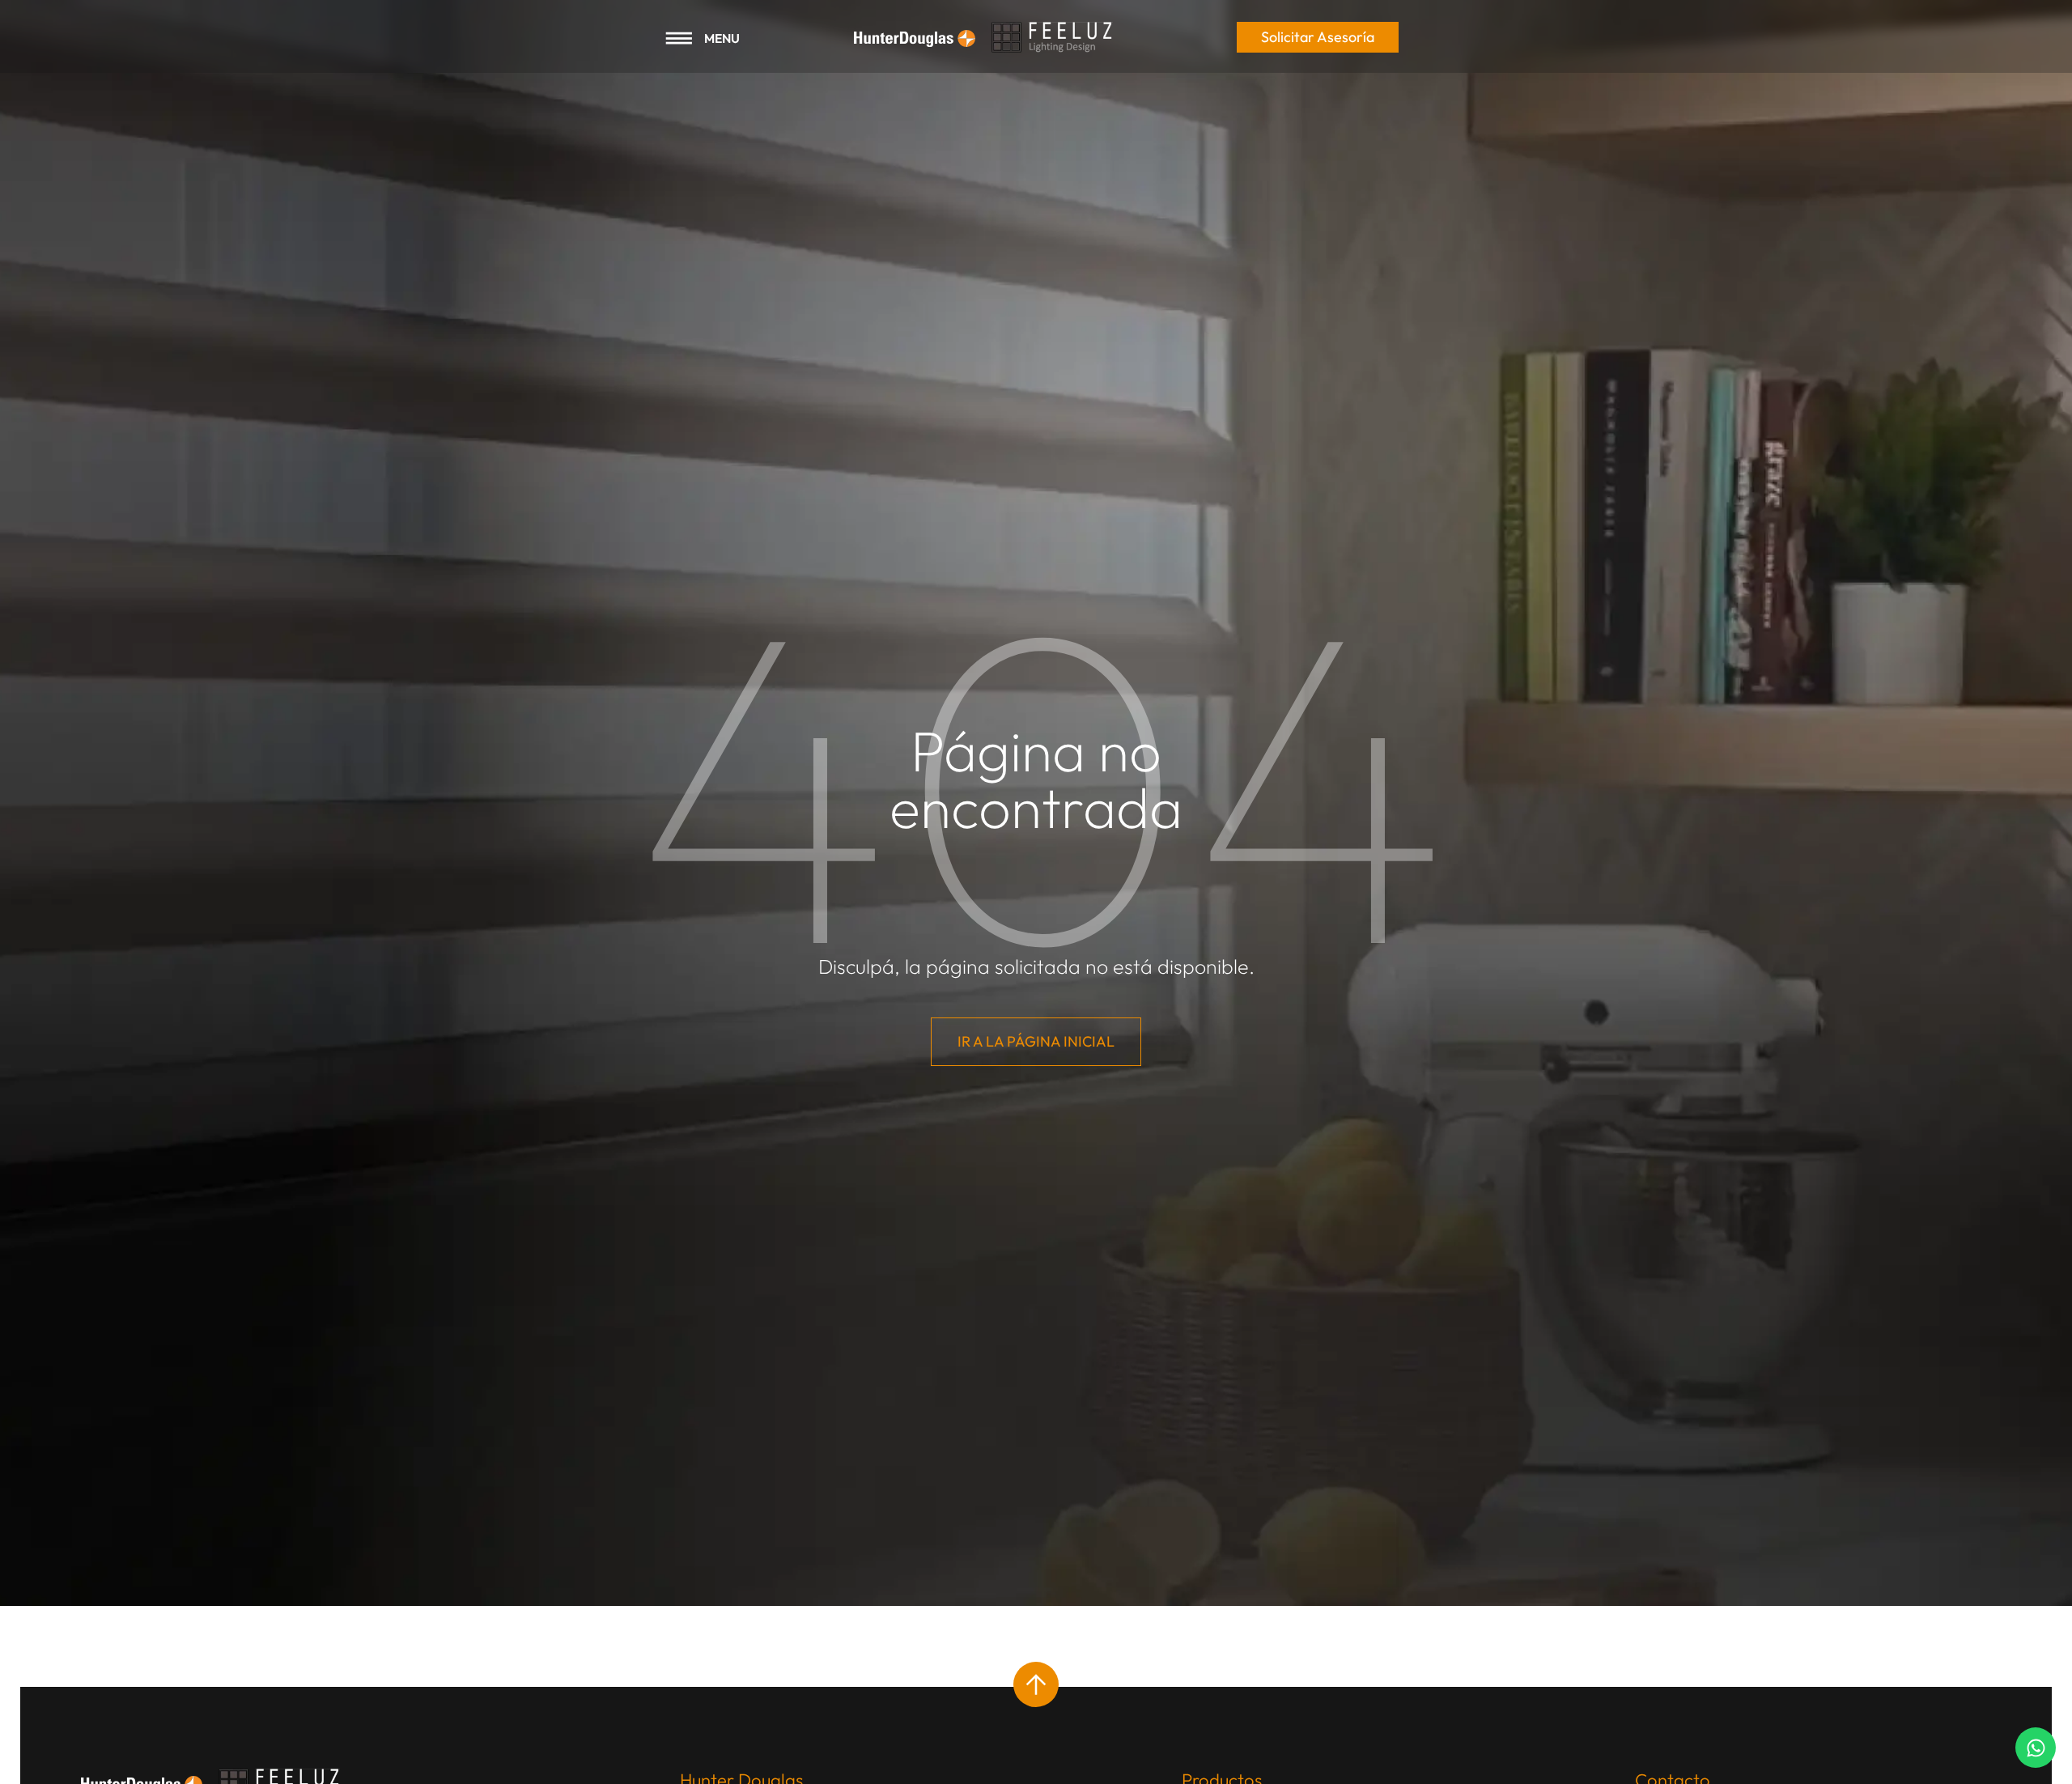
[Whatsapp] (2036, 1748)
